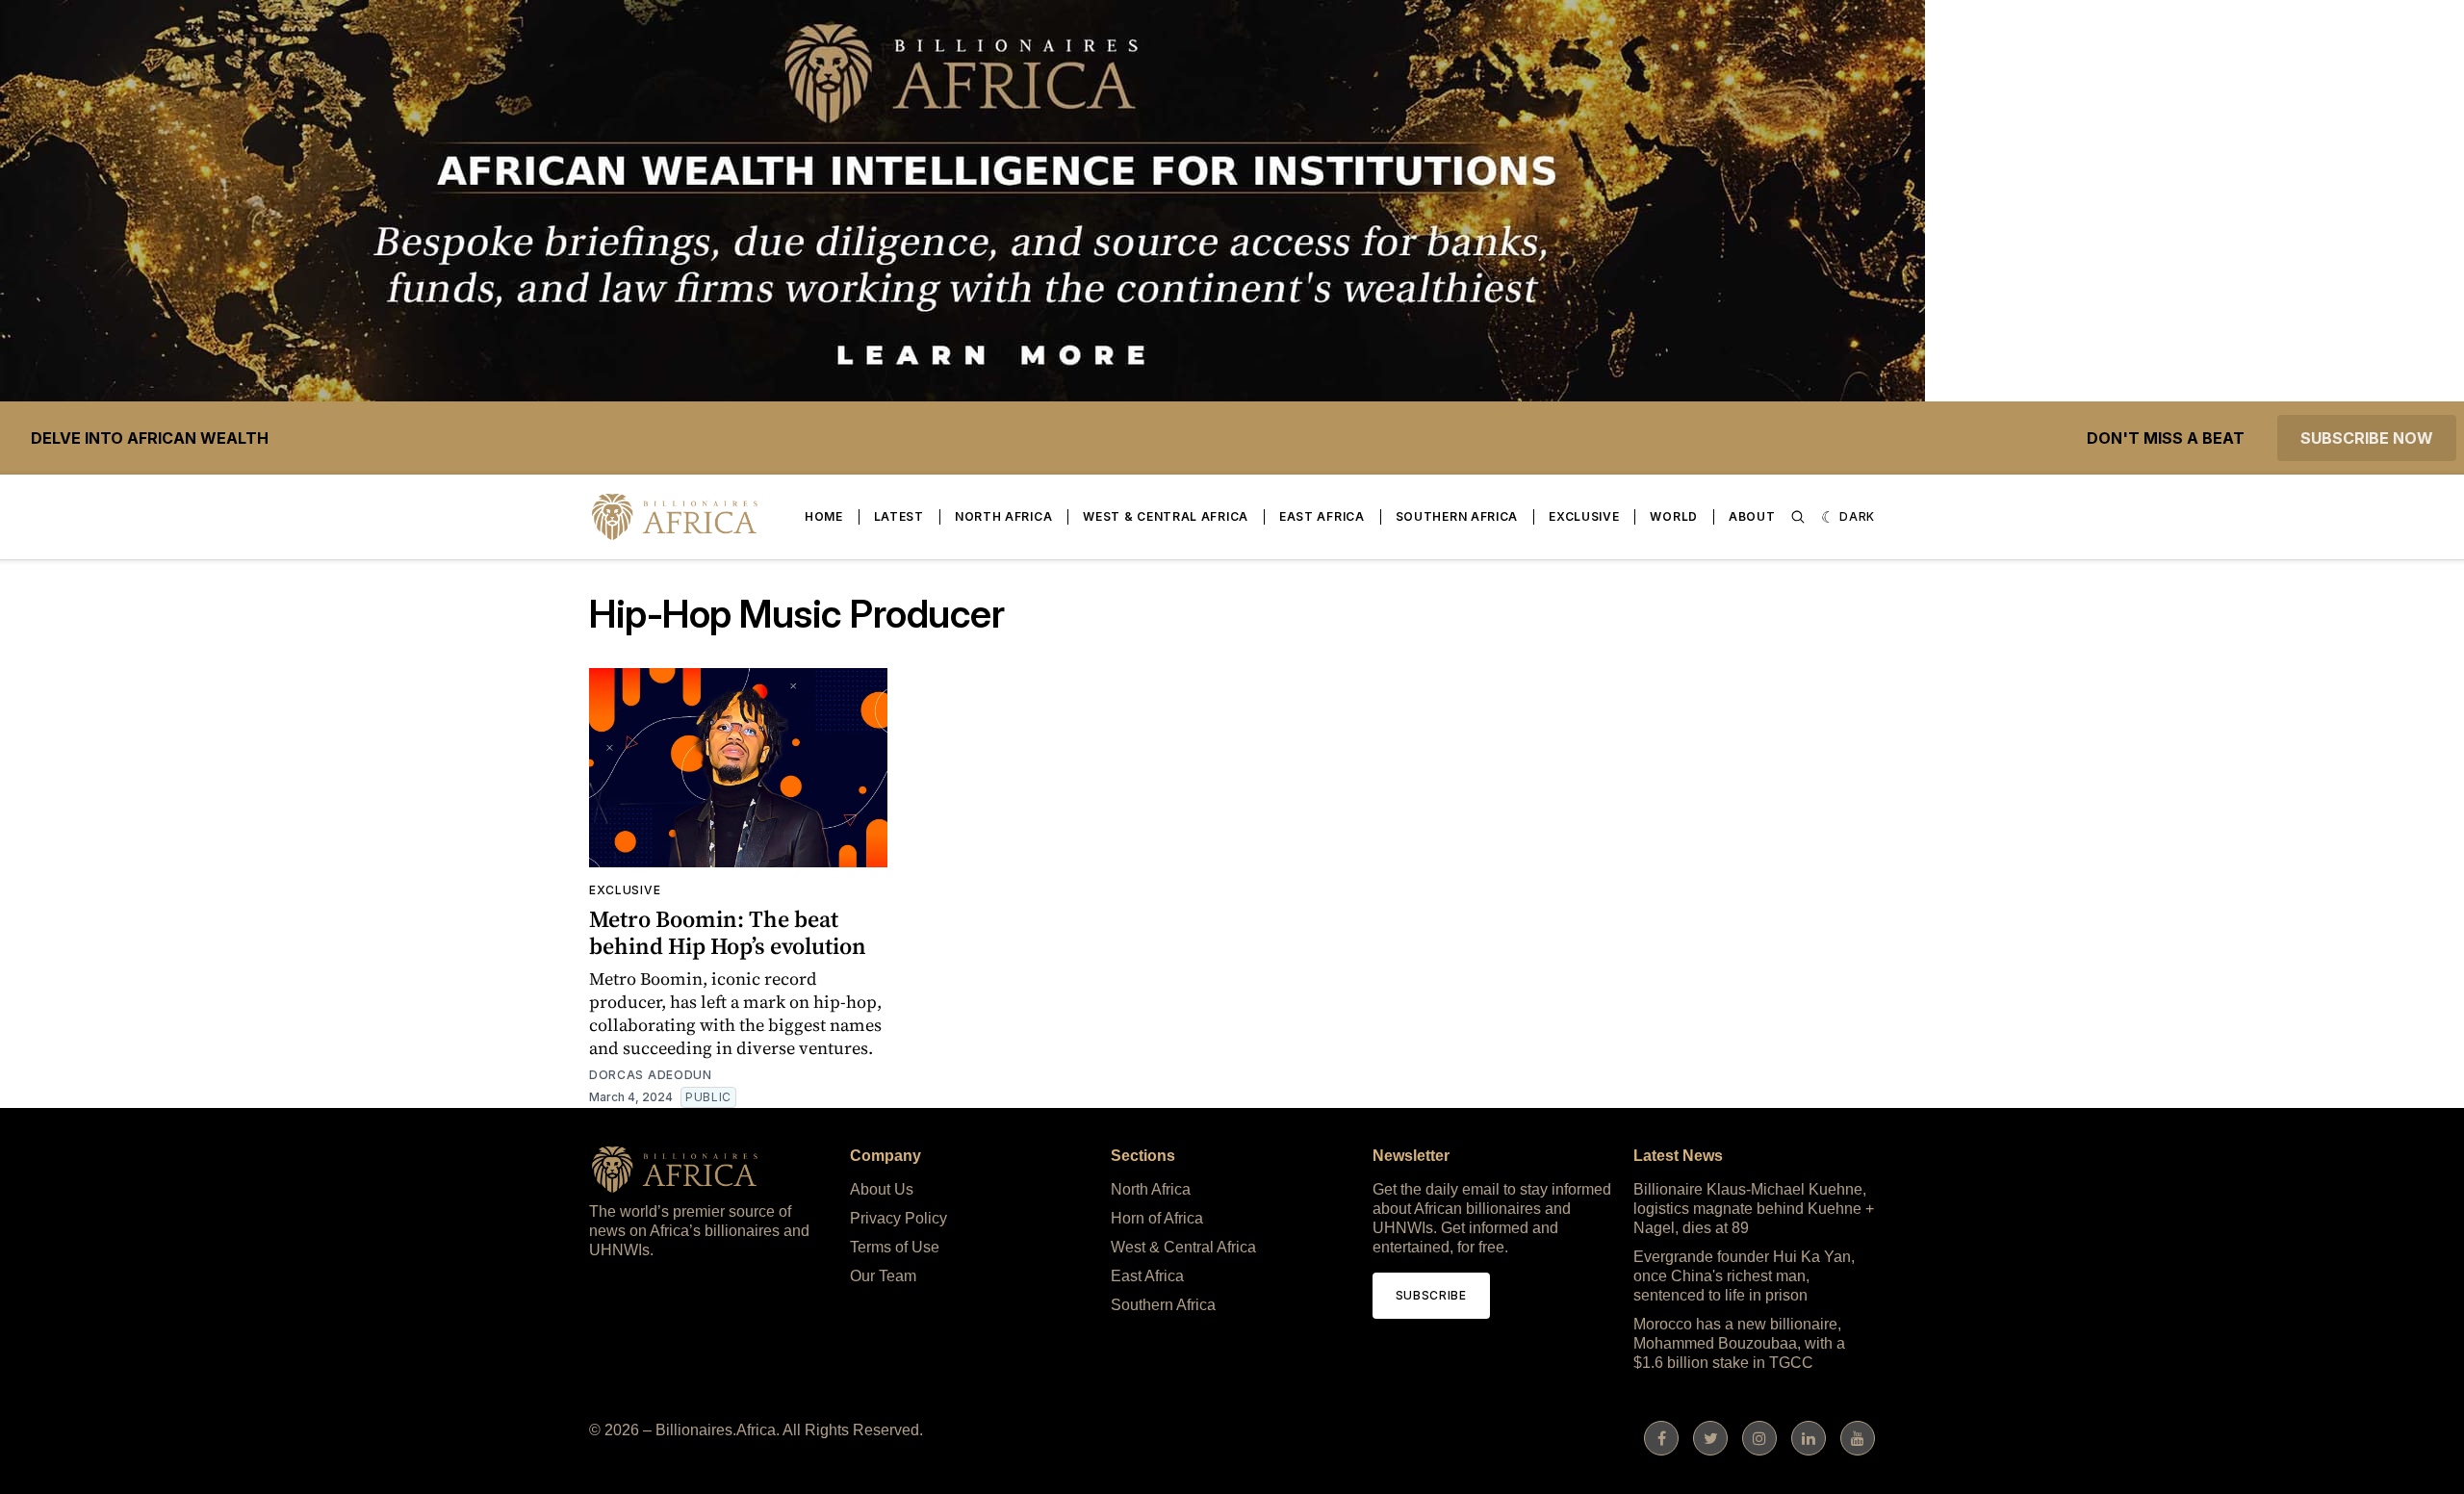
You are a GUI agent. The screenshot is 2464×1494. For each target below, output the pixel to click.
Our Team (883, 1276)
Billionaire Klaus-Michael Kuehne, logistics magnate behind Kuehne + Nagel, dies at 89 (1754, 1209)
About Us (882, 1189)
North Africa (1003, 516)
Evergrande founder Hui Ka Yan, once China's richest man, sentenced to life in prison (1744, 1276)
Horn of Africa (1157, 1218)
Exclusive (1584, 516)
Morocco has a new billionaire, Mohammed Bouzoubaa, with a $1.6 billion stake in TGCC (1739, 1343)
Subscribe (1431, 1295)
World (1674, 516)
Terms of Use (895, 1247)
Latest (899, 516)
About (1752, 516)
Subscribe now (2367, 438)
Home (824, 516)
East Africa (1322, 516)
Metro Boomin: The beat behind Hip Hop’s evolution (728, 932)
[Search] (1798, 517)
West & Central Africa (1166, 516)
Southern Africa (1457, 516)
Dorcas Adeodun (651, 1075)
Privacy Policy (898, 1218)
